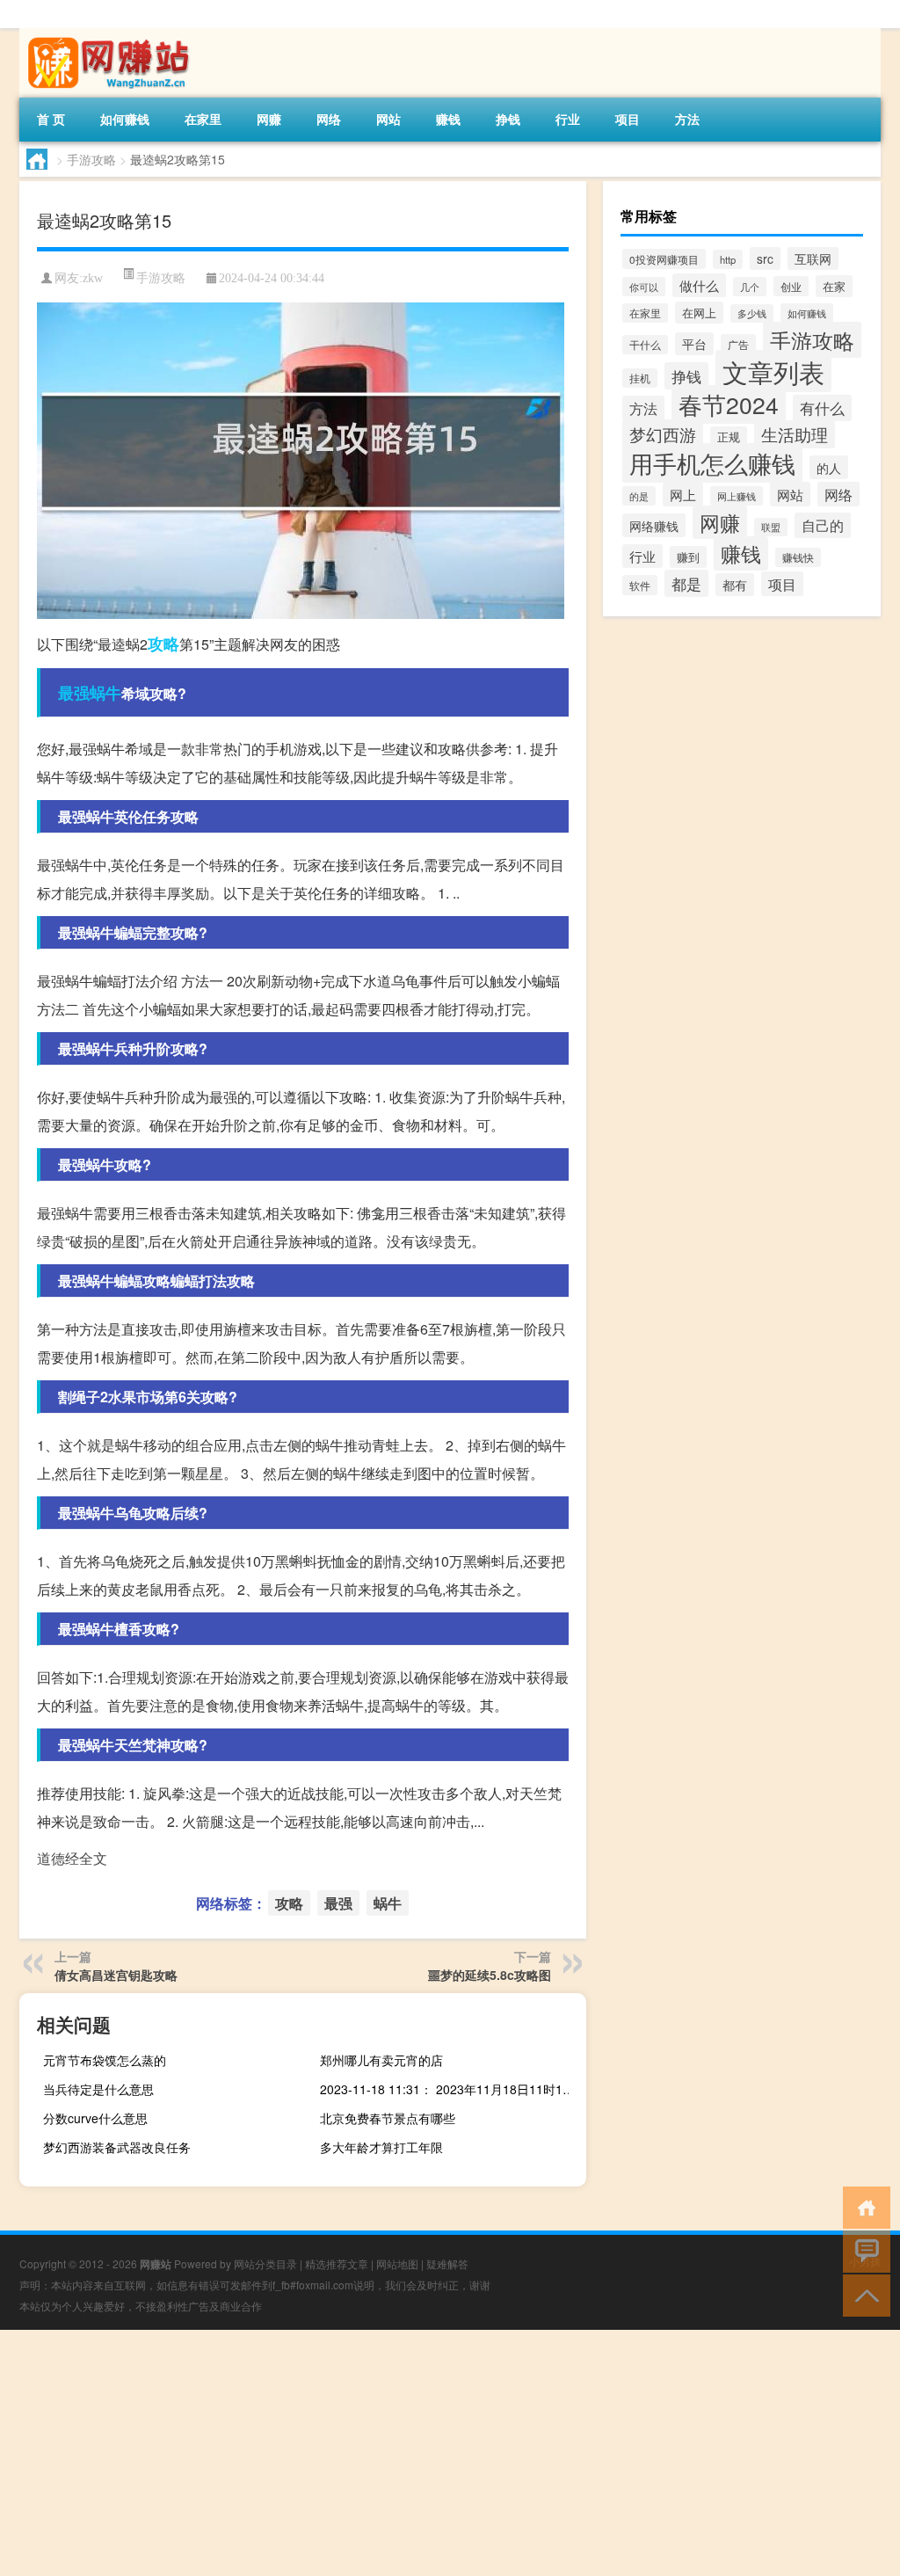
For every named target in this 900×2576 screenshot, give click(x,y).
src (765, 258)
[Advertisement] (450, 2453)
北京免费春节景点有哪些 (388, 2118)
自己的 (823, 525)
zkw (93, 278)
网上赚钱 (737, 496)
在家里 (203, 119)
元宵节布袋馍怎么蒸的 (105, 2060)
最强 (74, 693)
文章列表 (773, 371)
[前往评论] (863, 2250)
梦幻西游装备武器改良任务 (117, 2147)
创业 (791, 286)
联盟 (771, 527)
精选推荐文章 (337, 2263)
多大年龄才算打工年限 (381, 2147)
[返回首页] (863, 2206)
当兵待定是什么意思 (98, 2089)
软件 (640, 585)
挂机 (640, 378)
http (728, 259)
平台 (694, 344)
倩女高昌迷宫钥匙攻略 (116, 1975)
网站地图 (397, 2263)
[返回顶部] (863, 2294)
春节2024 (729, 404)
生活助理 (795, 434)
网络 (329, 119)
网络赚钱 (654, 525)
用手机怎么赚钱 (712, 463)
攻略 (163, 644)
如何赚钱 (125, 119)
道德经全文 (72, 1858)
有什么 (822, 408)
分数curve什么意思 (95, 2118)
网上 (683, 495)
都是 (686, 583)
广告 (738, 344)
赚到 (688, 557)
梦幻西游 (663, 434)
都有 (735, 585)
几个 (750, 287)
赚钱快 (798, 557)
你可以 (644, 287)
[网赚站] (112, 34)
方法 (687, 119)
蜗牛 (105, 693)
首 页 (51, 119)
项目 (628, 119)
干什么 (645, 345)
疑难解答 (447, 2263)
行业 (568, 119)
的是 (639, 496)
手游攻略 (91, 159)
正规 (729, 437)
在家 (834, 286)
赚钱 (448, 119)
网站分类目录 (265, 2263)
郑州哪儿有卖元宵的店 (381, 2060)
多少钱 (752, 313)
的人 (829, 467)
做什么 (699, 285)
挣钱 (508, 119)
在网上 (699, 313)
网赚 (269, 119)
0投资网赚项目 (664, 259)
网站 (388, 119)
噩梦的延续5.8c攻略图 (490, 1975)
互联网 (813, 258)
